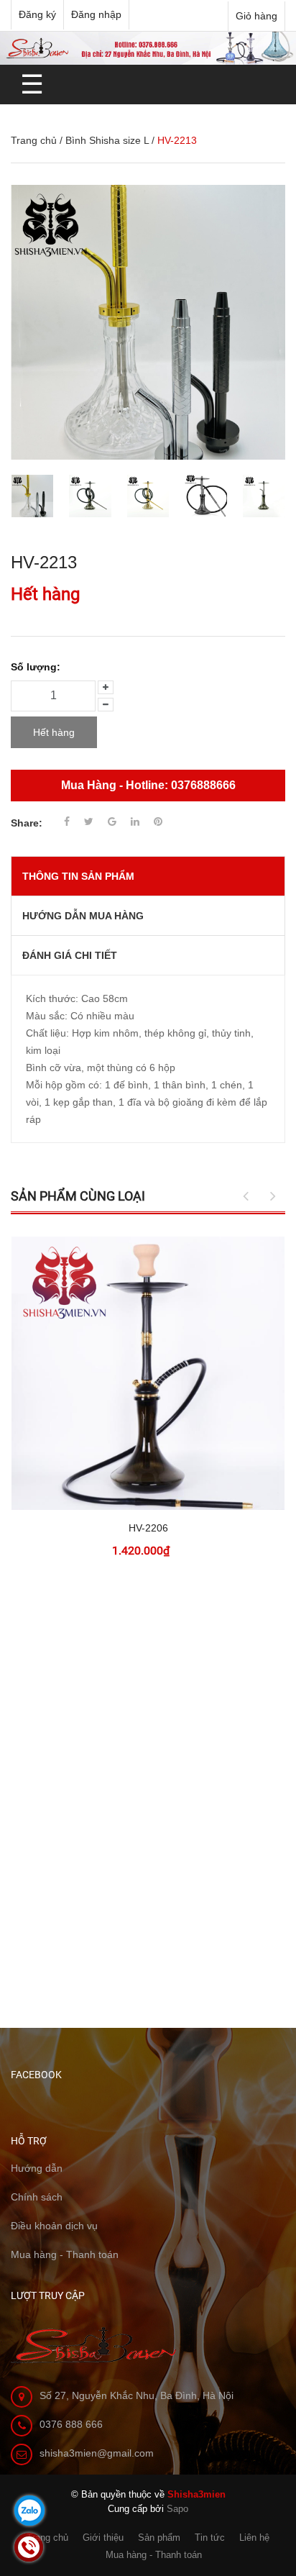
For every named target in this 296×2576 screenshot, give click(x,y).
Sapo (177, 2509)
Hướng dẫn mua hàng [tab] (83, 916)
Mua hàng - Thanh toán (154, 2555)
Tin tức (210, 2538)
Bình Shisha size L (107, 140)
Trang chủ (34, 140)
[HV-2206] (148, 1373)
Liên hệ (254, 2538)
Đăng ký (37, 14)
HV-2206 (148, 1528)
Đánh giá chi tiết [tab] (70, 955)
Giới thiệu (103, 2538)
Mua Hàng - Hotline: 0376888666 (148, 785)
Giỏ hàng (256, 16)
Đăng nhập (96, 14)
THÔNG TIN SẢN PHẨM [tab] (78, 876)
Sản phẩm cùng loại (78, 1196)
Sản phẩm (159, 2538)
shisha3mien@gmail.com (97, 2453)
